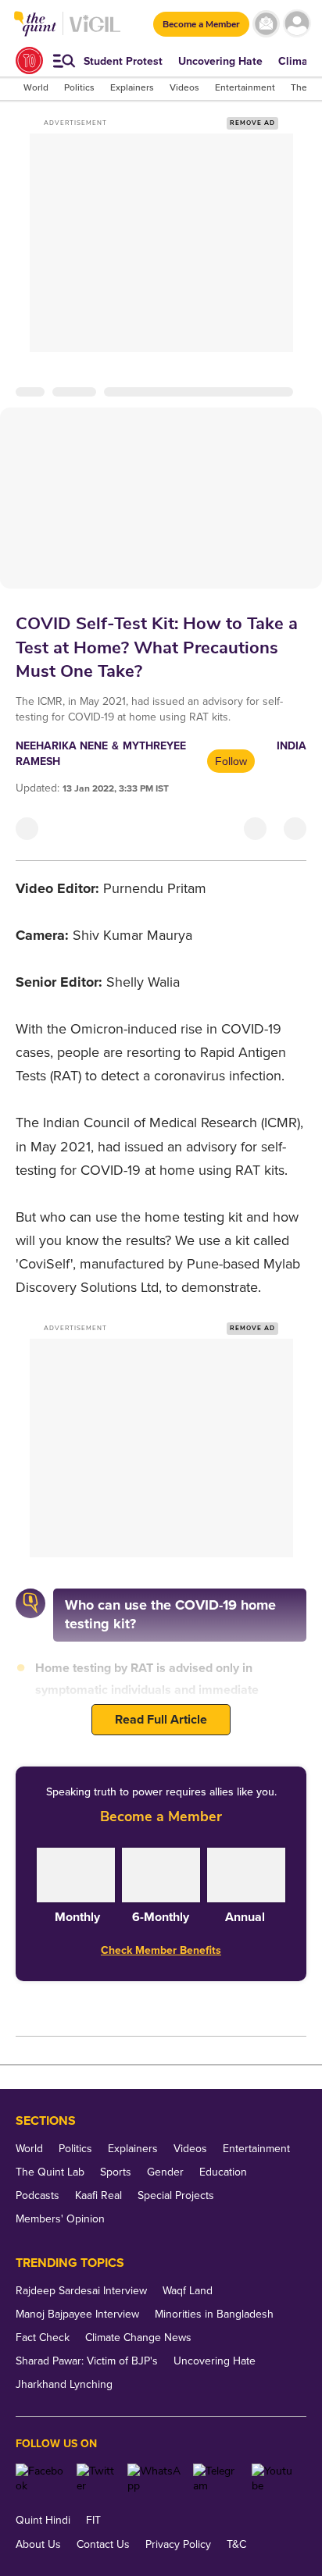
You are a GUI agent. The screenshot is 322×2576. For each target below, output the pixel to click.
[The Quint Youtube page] (273, 2478)
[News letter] (266, 24)
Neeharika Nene (62, 746)
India (292, 746)
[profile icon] (297, 24)
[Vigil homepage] (95, 32)
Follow (231, 761)
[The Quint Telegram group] (216, 2478)
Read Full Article (161, 1720)
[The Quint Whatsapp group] (155, 2478)
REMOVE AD (252, 123)
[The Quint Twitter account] (96, 2478)
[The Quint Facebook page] (40, 2478)
